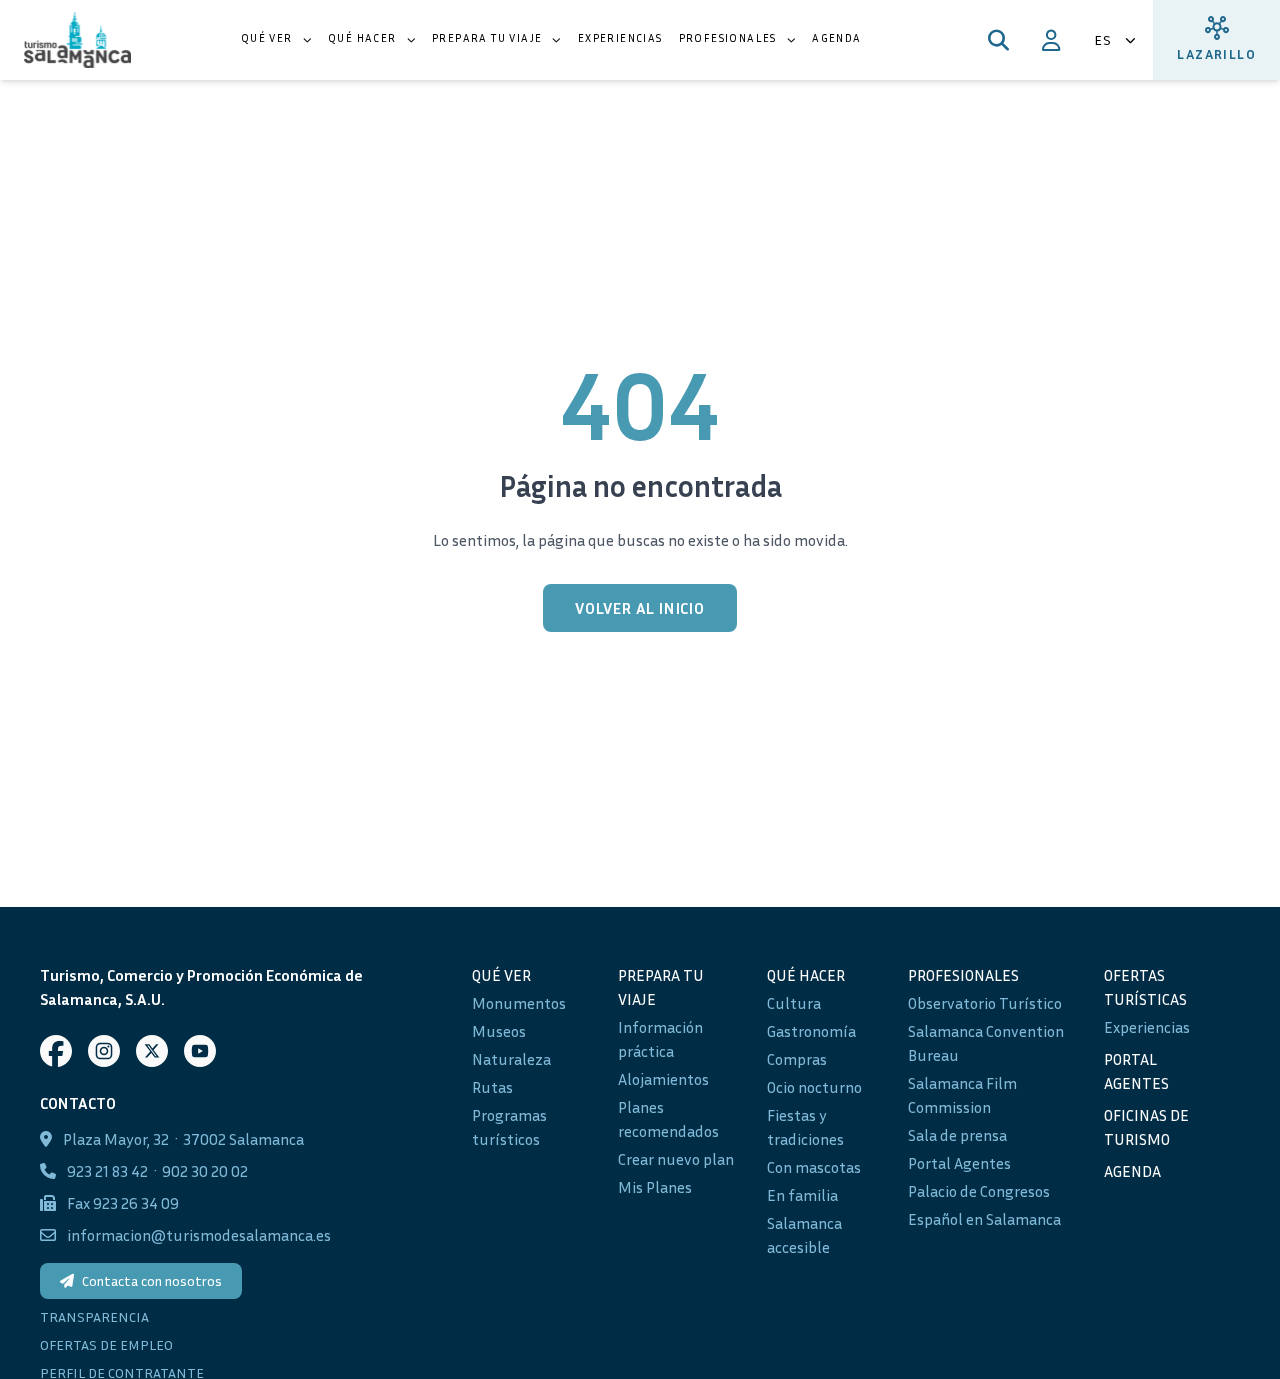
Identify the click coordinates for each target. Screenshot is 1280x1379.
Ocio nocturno (814, 1087)
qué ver (501, 975)
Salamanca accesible (804, 1235)
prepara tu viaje (661, 987)
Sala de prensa (957, 1135)
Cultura (794, 1003)
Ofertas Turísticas (1145, 987)
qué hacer (806, 975)
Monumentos (519, 1003)
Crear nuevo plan (676, 1159)
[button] (276, 40)
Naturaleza (511, 1059)
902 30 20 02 (205, 1171)
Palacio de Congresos (979, 1191)
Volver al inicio (640, 608)
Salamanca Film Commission (962, 1095)
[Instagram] (104, 1051)
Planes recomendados (668, 1119)
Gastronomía (811, 1031)
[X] (152, 1051)
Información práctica (660, 1039)
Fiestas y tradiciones (805, 1127)
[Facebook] (56, 1051)
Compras (797, 1059)
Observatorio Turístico (985, 1003)
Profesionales (963, 975)
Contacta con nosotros (152, 1280)
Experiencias (1147, 1027)
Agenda (1132, 1171)
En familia (802, 1195)
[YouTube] (200, 1051)
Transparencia (94, 1316)
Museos (499, 1031)
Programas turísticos (509, 1127)
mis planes (655, 1187)
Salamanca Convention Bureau (986, 1043)
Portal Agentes (959, 1163)
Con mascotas (814, 1167)
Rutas (492, 1087)
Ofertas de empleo (106, 1344)
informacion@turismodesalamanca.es (199, 1235)
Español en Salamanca (984, 1219)
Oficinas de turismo (1146, 1127)
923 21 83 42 (107, 1171)
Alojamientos (663, 1079)
